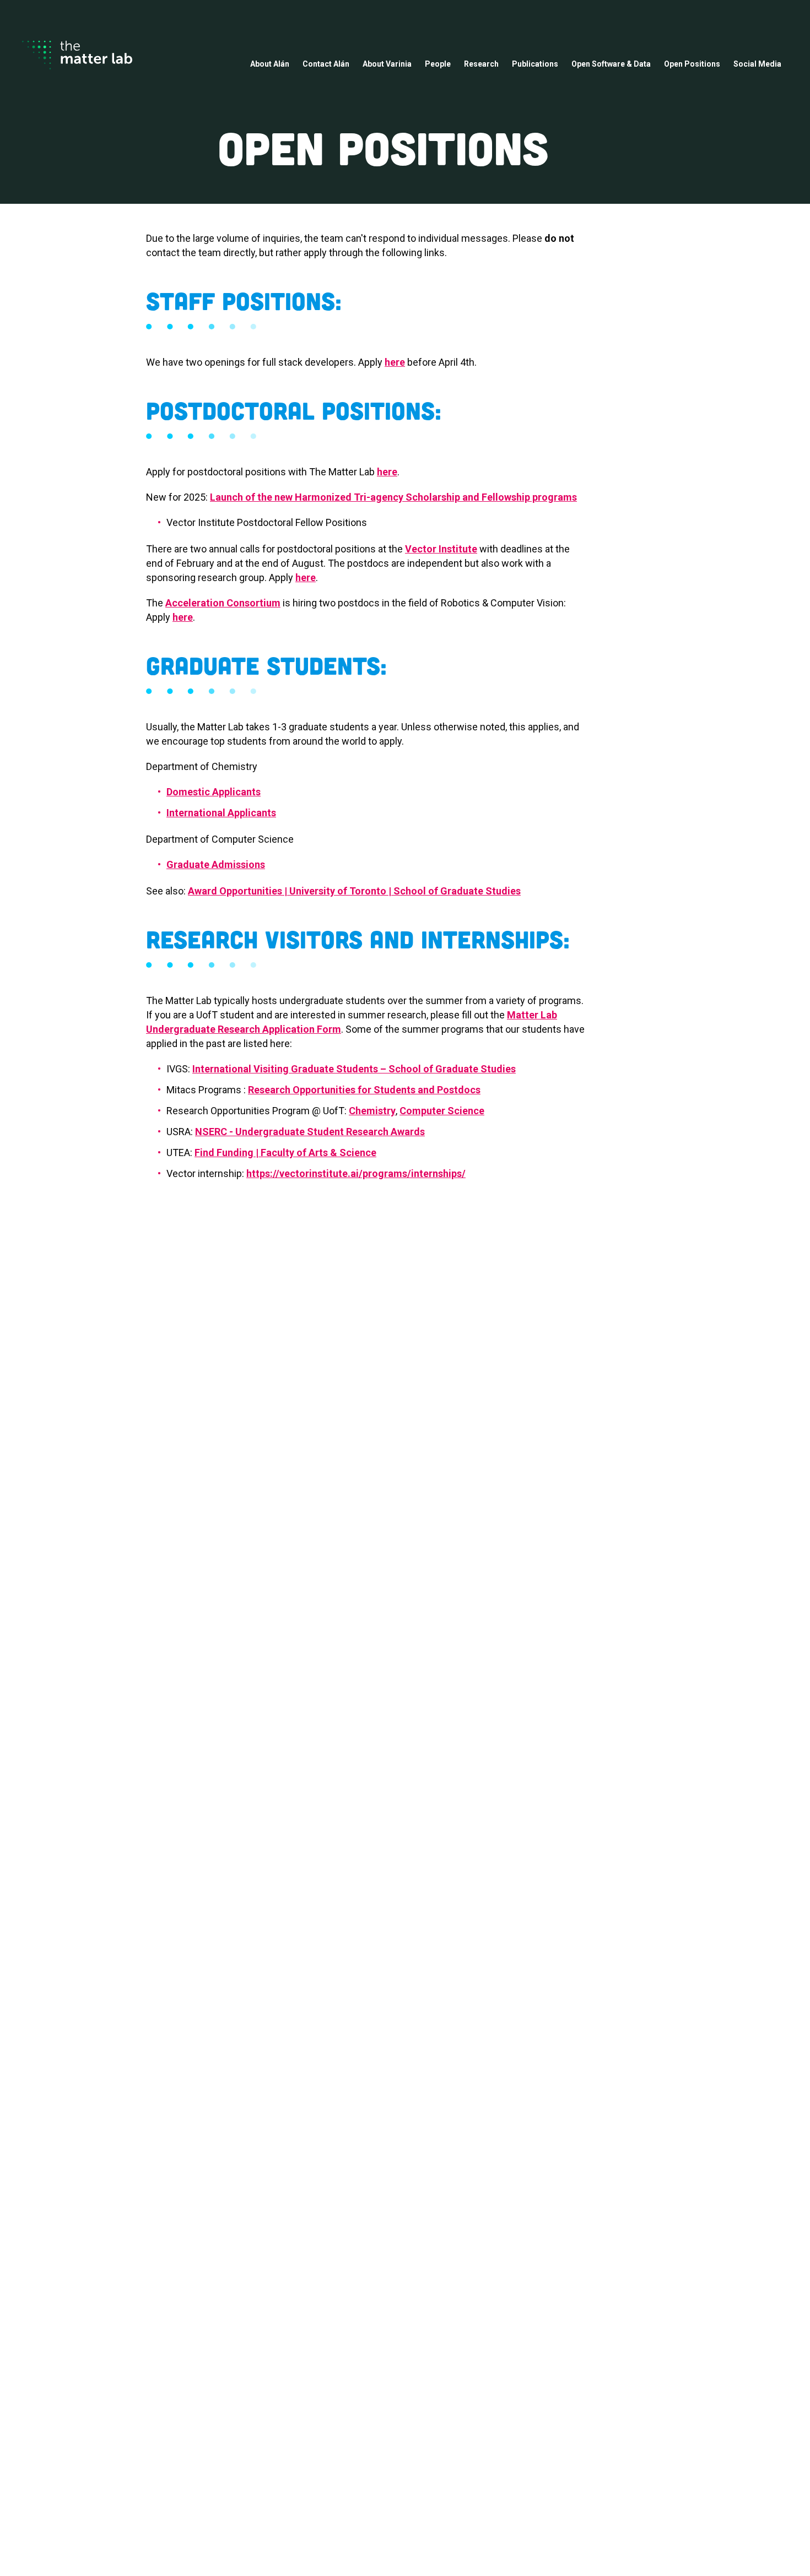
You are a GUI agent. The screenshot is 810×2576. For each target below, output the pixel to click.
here (395, 362)
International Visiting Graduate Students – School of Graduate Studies (354, 1069)
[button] (270, 65)
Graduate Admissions (216, 864)
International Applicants (221, 813)
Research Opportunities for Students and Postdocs (364, 1090)
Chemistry (372, 1111)
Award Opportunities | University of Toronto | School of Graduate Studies (354, 891)
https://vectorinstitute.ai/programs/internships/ (356, 1173)
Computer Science (442, 1111)
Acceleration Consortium (223, 603)
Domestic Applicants (214, 792)
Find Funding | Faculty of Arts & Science (285, 1153)
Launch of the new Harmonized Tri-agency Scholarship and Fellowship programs (393, 497)
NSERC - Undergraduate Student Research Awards (310, 1132)
